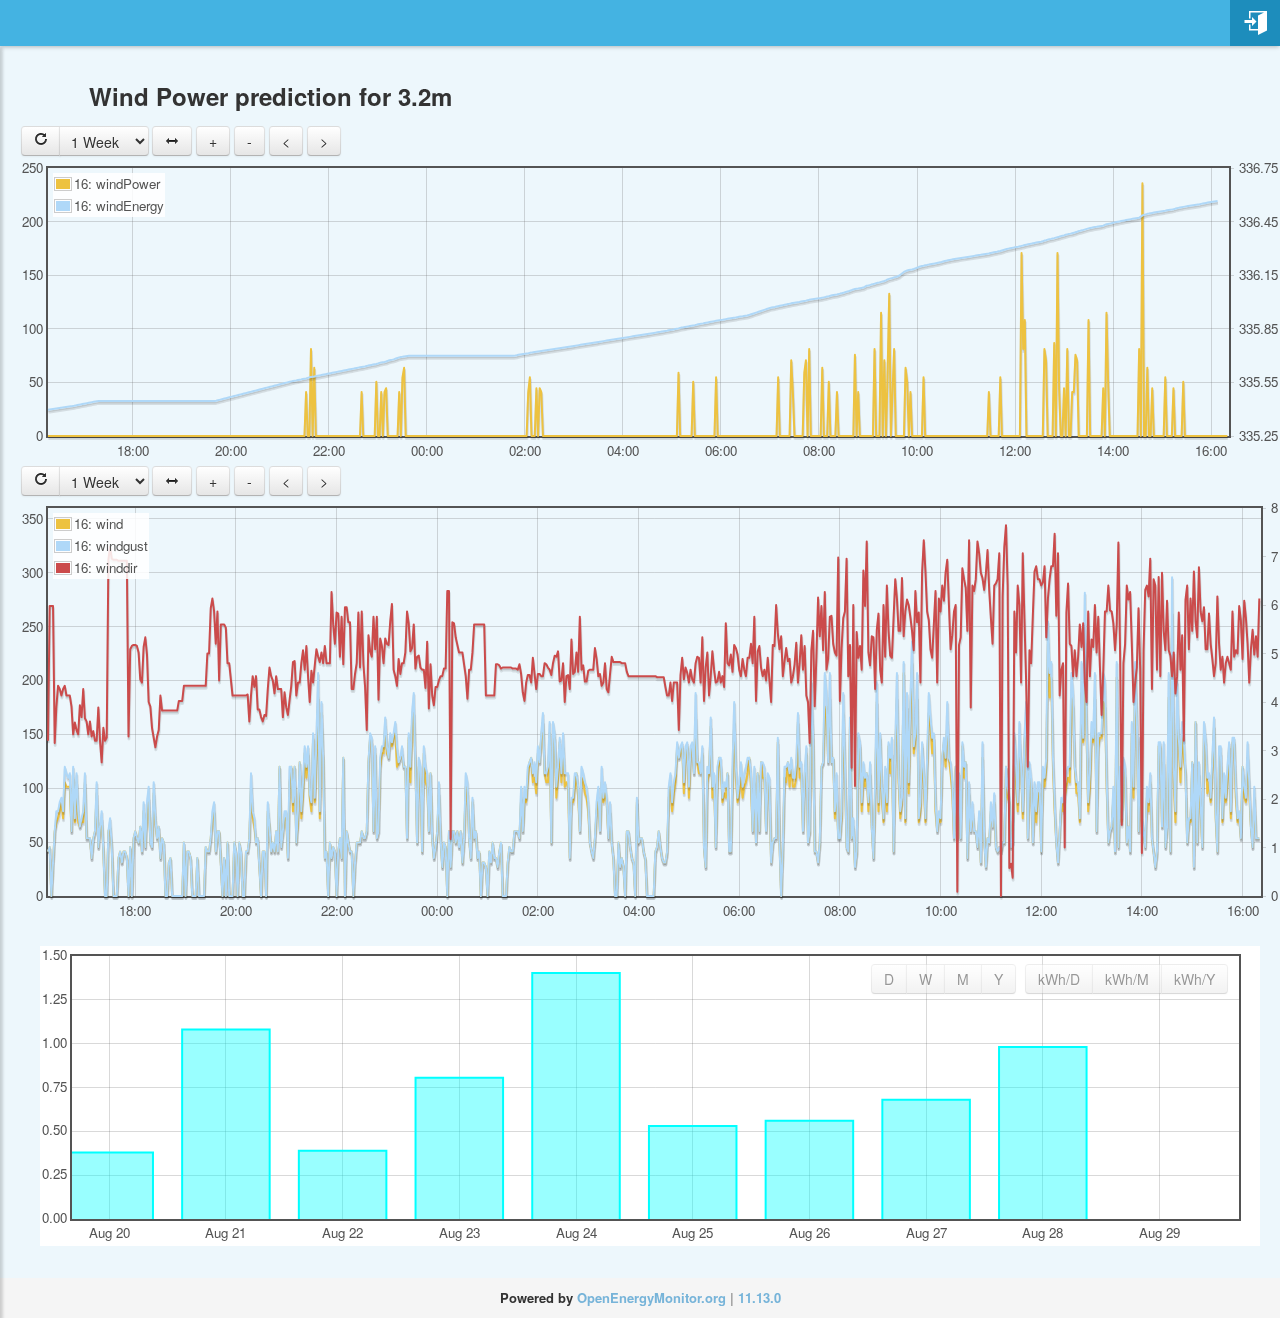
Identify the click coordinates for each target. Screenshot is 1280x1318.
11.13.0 (759, 1297)
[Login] (1255, 23)
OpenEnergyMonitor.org (651, 1297)
